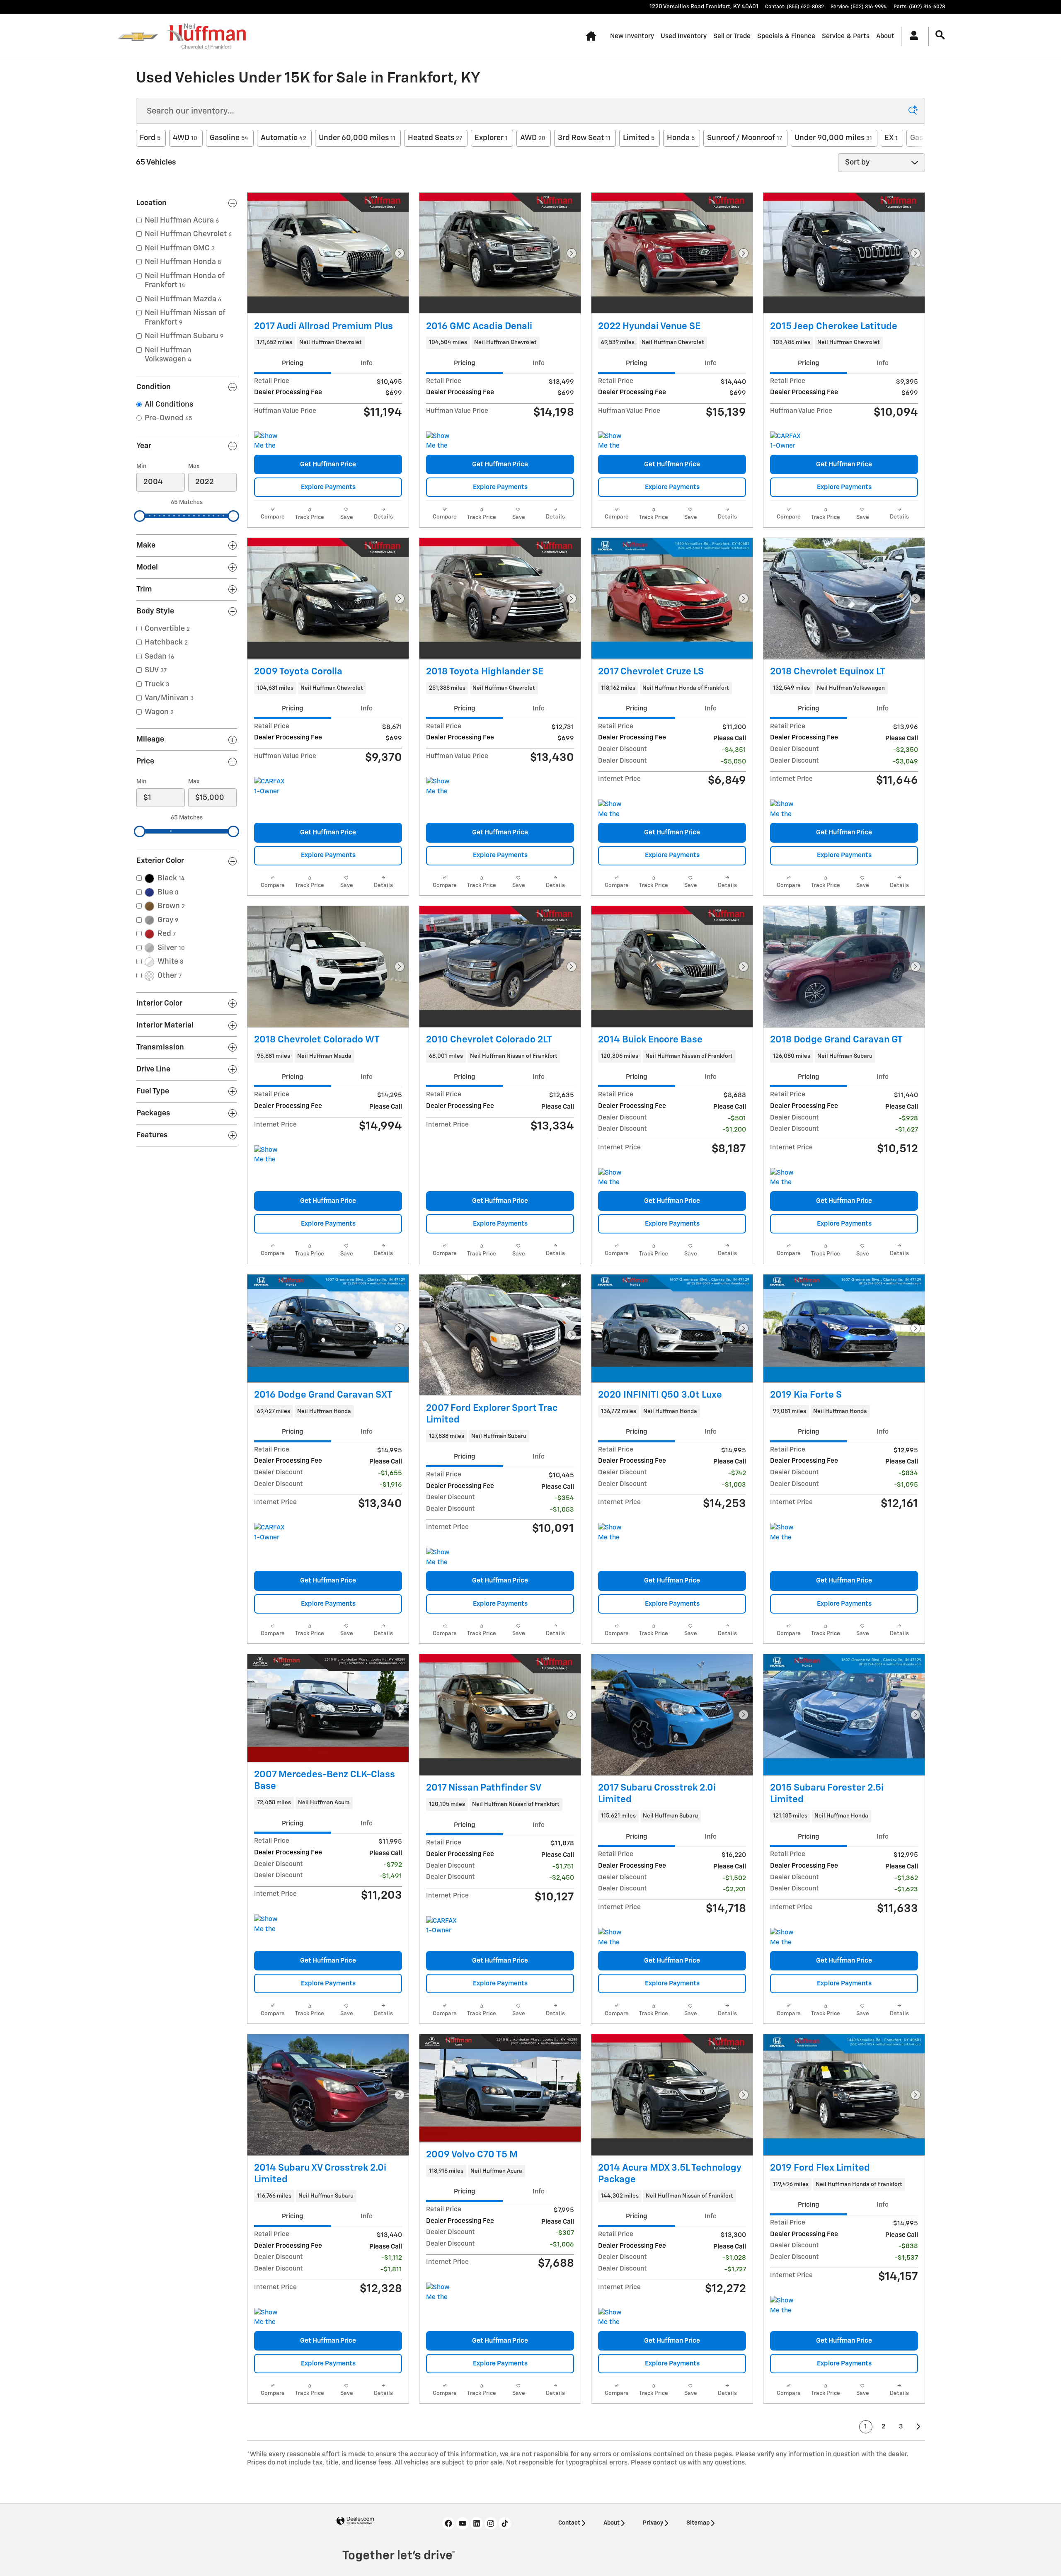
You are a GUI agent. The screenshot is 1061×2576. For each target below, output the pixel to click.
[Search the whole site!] (940, 35)
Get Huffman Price (328, 464)
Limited (639, 138)
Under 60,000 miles (357, 138)
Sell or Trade (732, 36)
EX (891, 138)
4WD (185, 138)
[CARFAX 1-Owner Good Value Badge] (442, 1926)
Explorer (491, 138)
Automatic (283, 138)
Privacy (653, 2523)
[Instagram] (491, 2523)
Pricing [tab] (292, 363)
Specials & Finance (786, 36)
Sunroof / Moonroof (745, 138)
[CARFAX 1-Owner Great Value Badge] (786, 441)
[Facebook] (448, 2523)
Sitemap (698, 2523)
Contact (569, 2523)
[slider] (140, 516)
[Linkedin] (477, 2523)
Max (194, 466)
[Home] (138, 36)
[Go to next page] (919, 2427)
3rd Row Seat (584, 138)
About (885, 36)
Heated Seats (435, 138)
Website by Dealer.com (355, 2521)
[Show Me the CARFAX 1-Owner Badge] (270, 1155)
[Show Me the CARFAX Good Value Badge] (442, 441)
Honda (681, 138)
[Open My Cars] (912, 36)
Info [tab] (367, 363)
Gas (919, 138)
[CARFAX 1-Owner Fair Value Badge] (270, 1533)
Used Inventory (684, 36)
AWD (533, 138)
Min (141, 466)
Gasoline (229, 138)
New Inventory (632, 36)
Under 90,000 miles (833, 138)
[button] (328, 343)
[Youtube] (463, 2523)
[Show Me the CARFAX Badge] (270, 441)
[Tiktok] (505, 2523)
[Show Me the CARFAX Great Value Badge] (614, 441)
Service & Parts (846, 36)
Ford (150, 138)
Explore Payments (328, 487)
